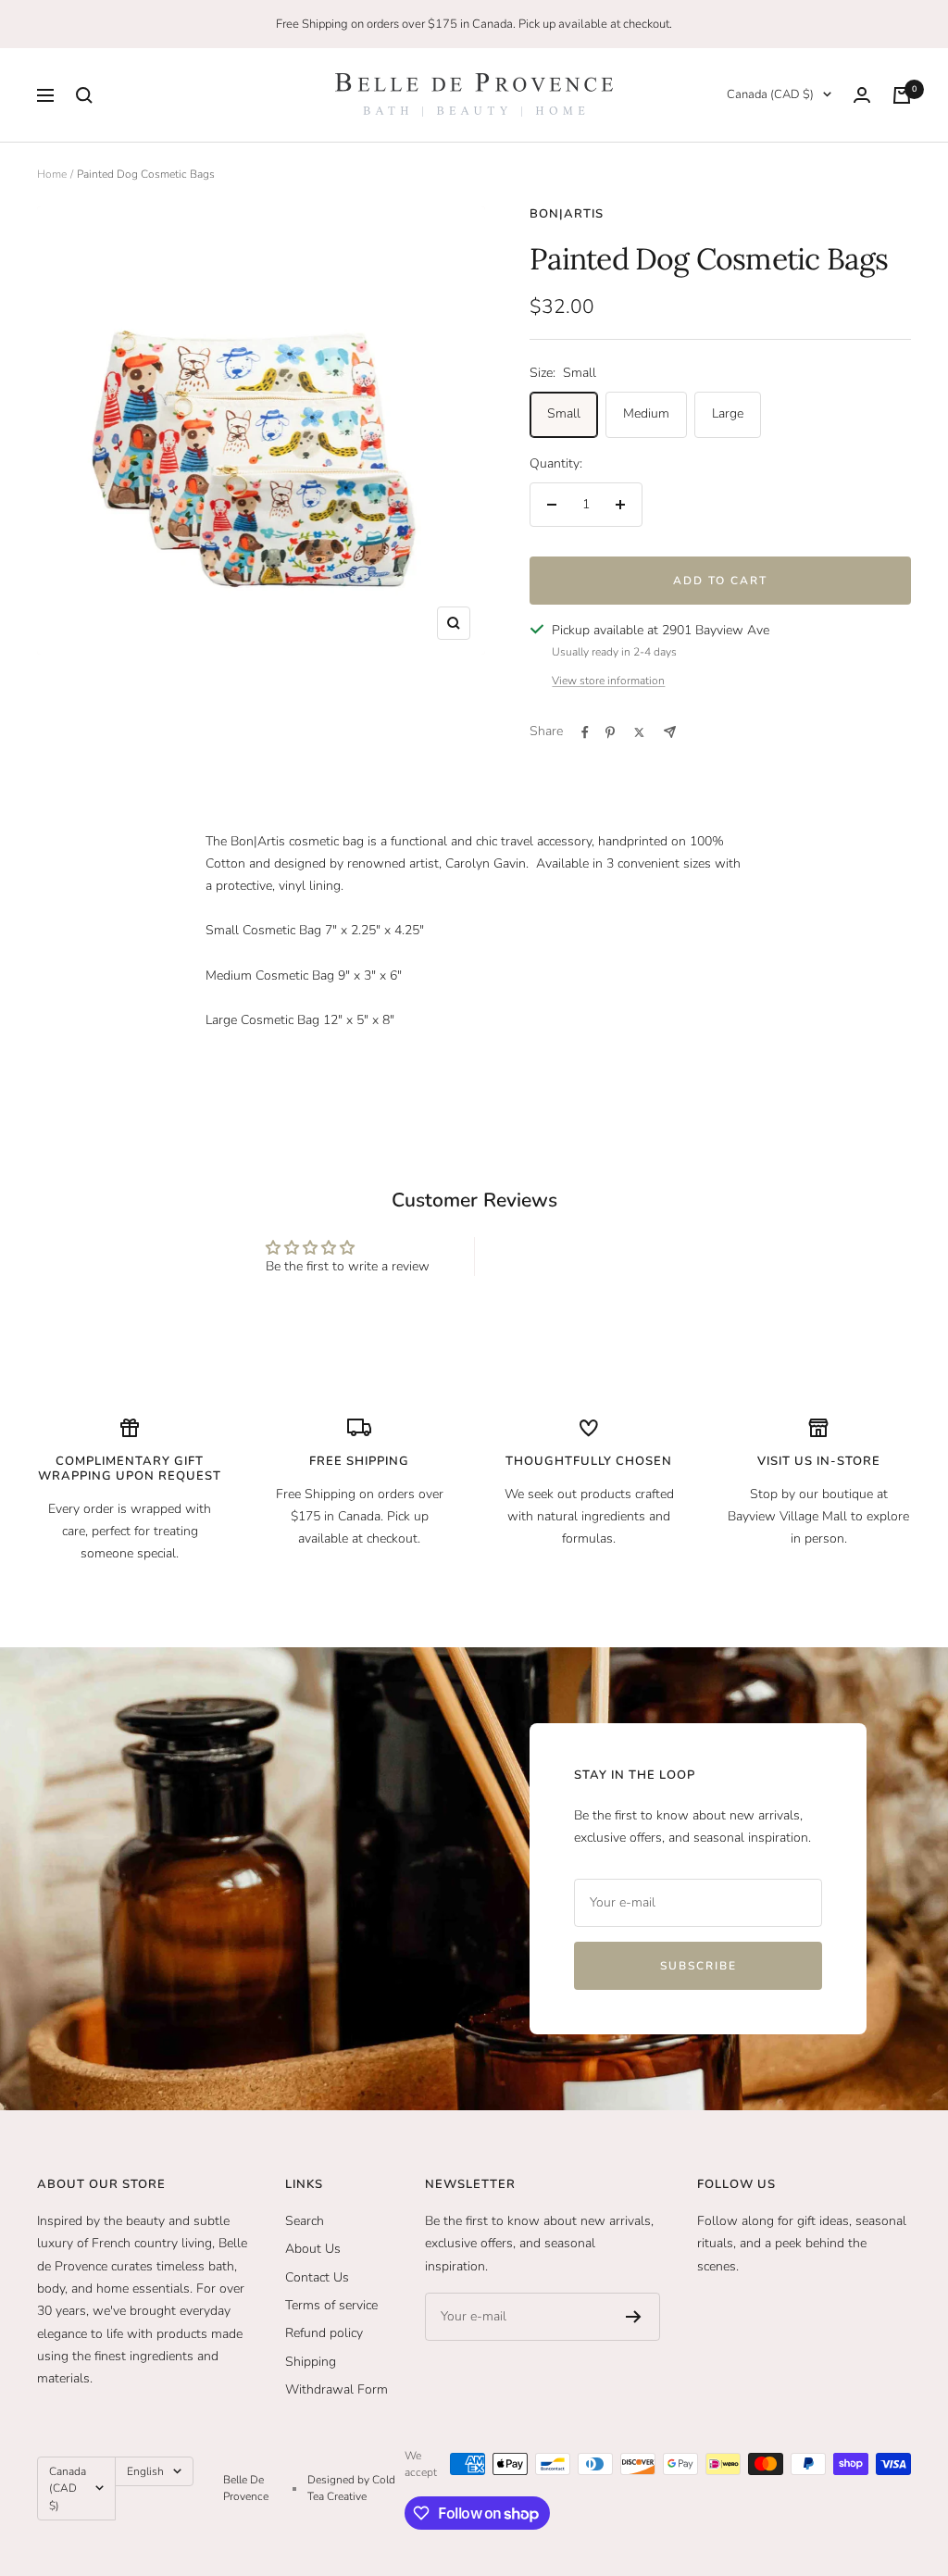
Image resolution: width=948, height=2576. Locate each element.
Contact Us (317, 2277)
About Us (313, 2249)
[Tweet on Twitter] (639, 732)
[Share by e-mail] (670, 732)
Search (305, 2221)
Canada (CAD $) (770, 94)
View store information (608, 681)
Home (52, 174)
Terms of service (331, 2305)
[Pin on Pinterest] (610, 732)
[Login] (862, 95)
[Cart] (902, 95)
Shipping (311, 2362)
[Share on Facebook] (585, 732)
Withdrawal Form (337, 2389)
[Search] (84, 95)
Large (728, 413)
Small (564, 413)
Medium (646, 413)
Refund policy (324, 2333)
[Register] (634, 2317)
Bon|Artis (567, 214)
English (145, 2471)
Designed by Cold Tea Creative (351, 2488)
